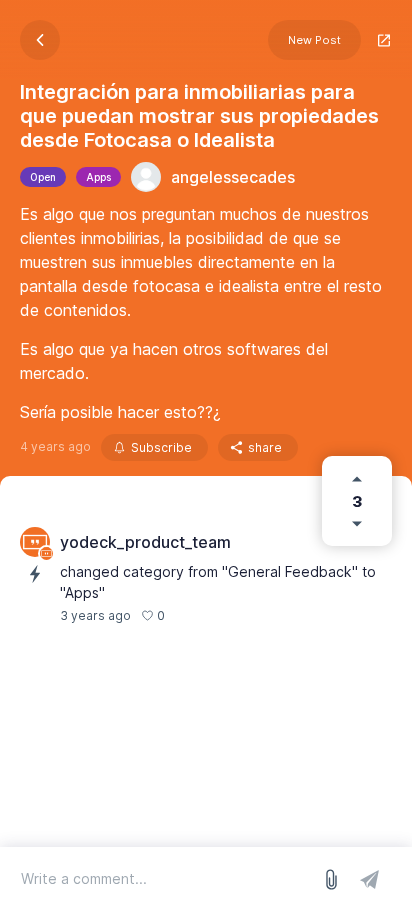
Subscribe (161, 447)
